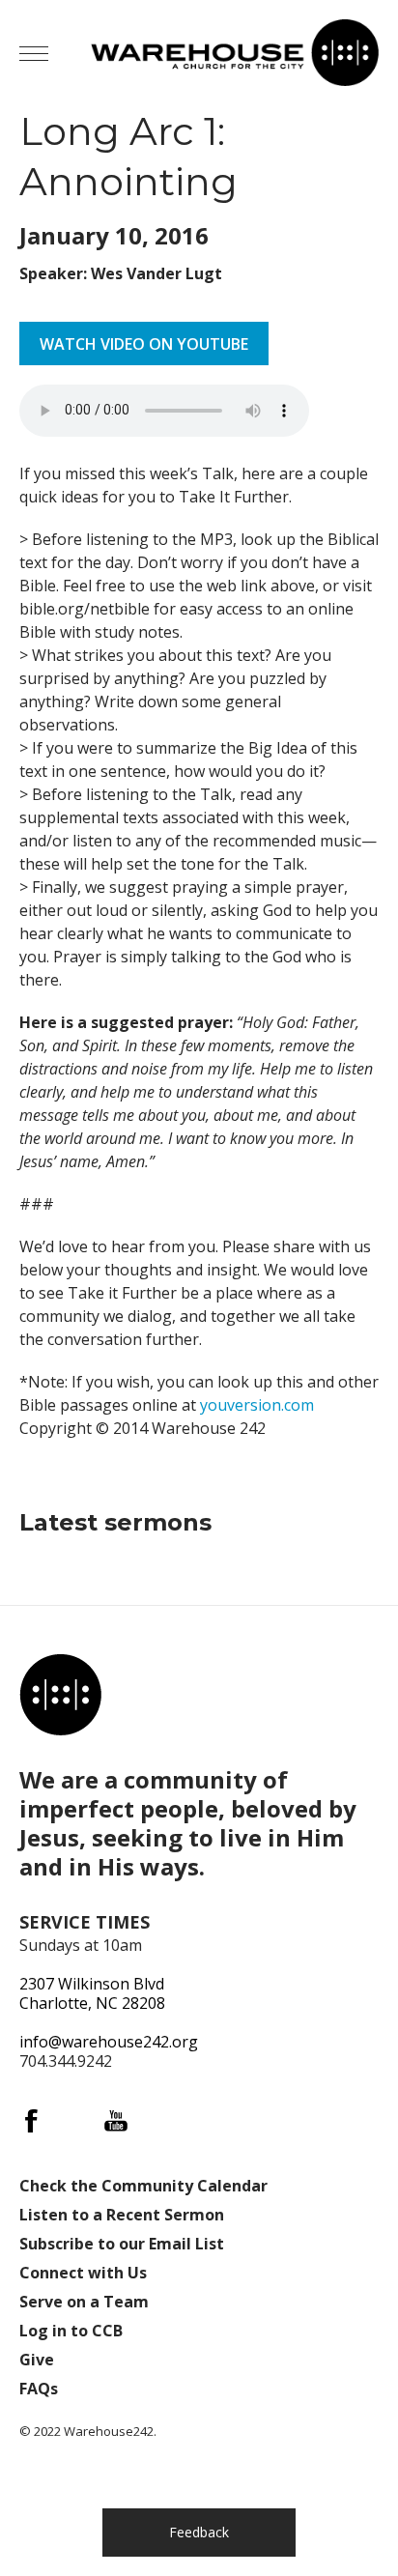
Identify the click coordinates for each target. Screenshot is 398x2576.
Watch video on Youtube (144, 344)
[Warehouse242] (235, 53)
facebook (31, 2121)
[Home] (60, 1695)
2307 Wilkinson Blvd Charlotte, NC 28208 (92, 1993)
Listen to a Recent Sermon (122, 2215)
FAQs (39, 2389)
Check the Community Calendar (143, 2186)
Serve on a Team (84, 2302)
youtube (116, 2121)
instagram (73, 2121)
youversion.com (257, 1405)
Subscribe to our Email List (122, 2244)
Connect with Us (83, 2273)
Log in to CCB (71, 2331)
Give (37, 2360)
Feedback (199, 2532)
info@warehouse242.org (109, 2042)
